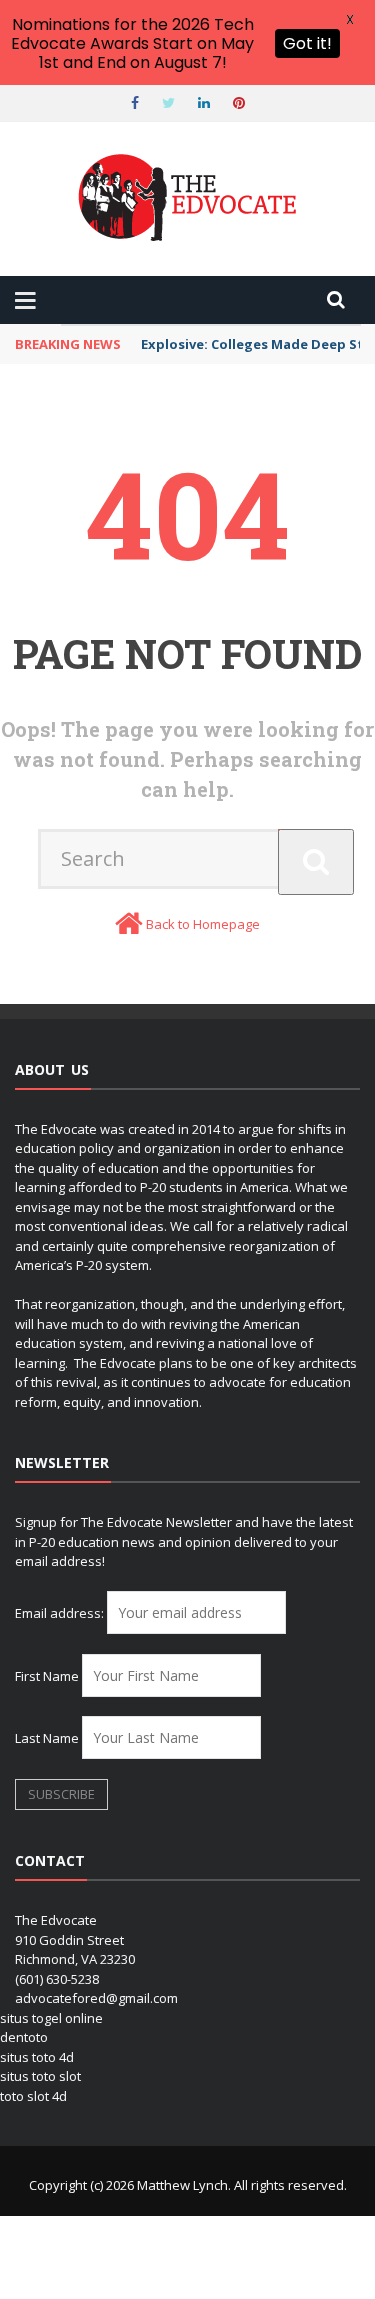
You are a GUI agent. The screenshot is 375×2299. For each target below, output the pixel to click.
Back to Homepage (203, 924)
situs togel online (51, 2018)
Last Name (47, 1738)
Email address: (61, 1613)
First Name (47, 1676)
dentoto (24, 2037)
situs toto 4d (37, 2057)
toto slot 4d (33, 2096)
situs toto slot (40, 2076)
